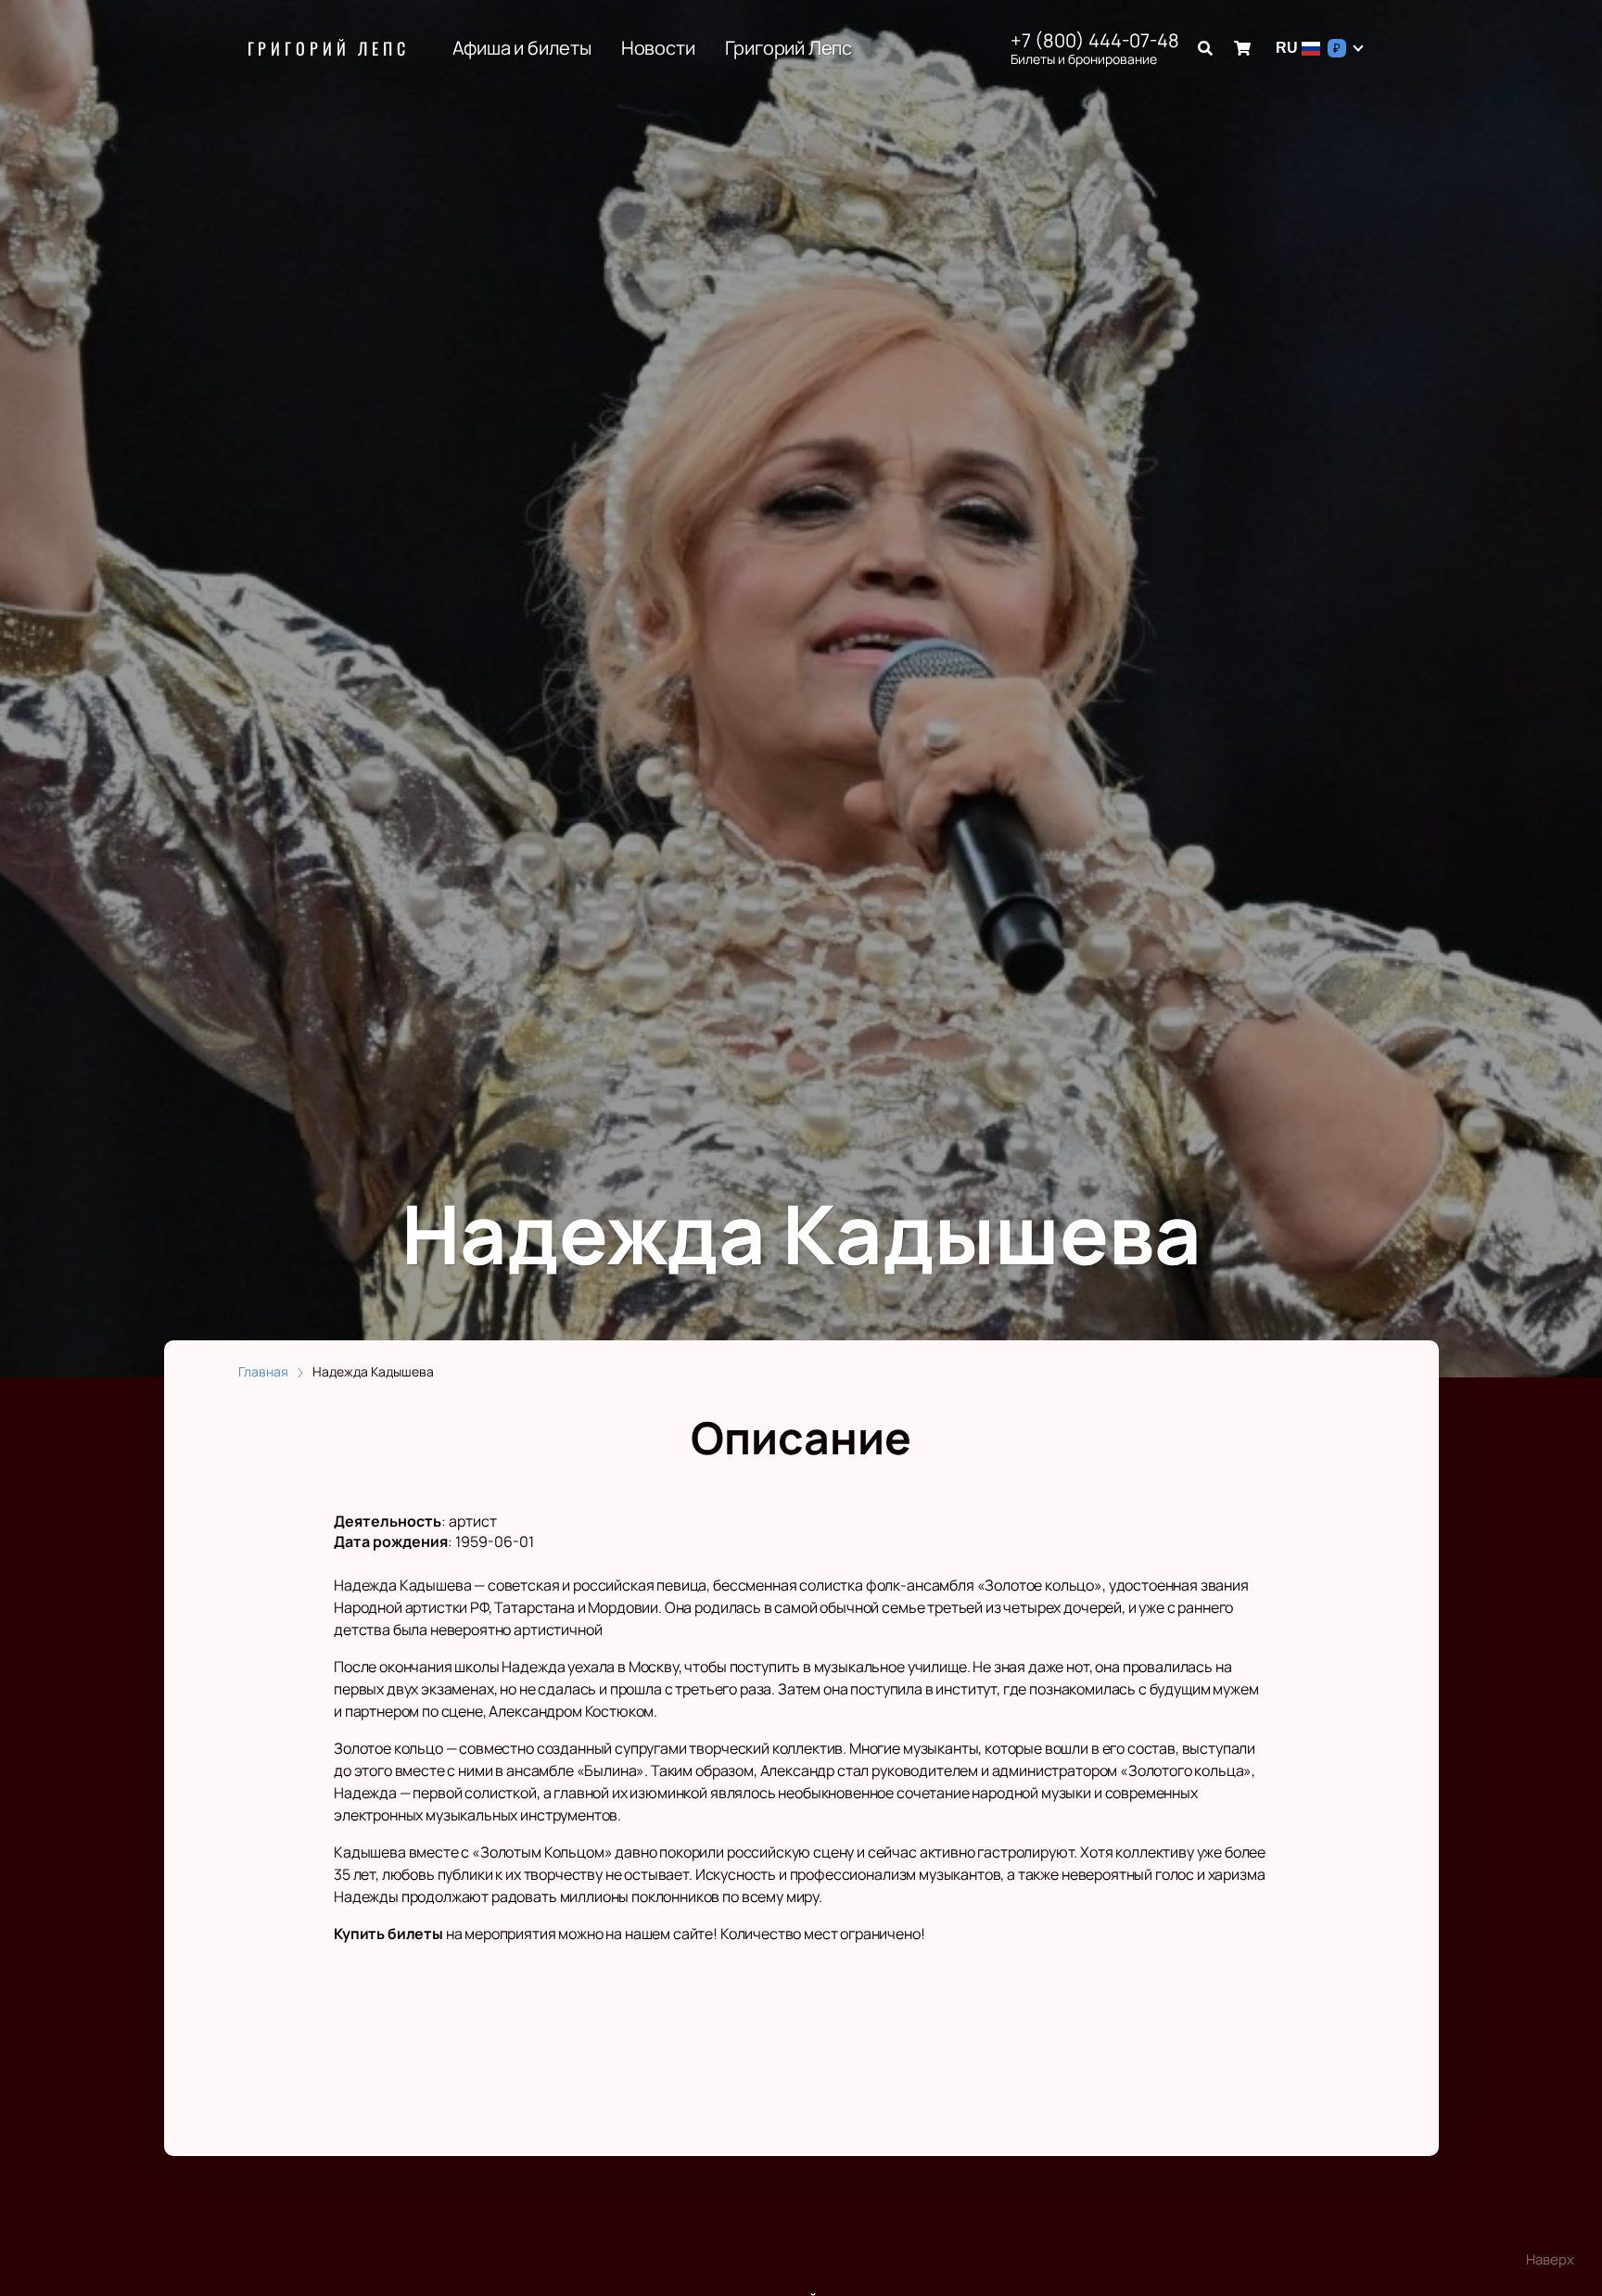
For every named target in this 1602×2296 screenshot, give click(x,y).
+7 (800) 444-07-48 (1095, 41)
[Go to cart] (1242, 48)
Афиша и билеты (522, 48)
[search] (1205, 48)
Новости (658, 48)
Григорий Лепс (329, 48)
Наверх (1550, 2259)
